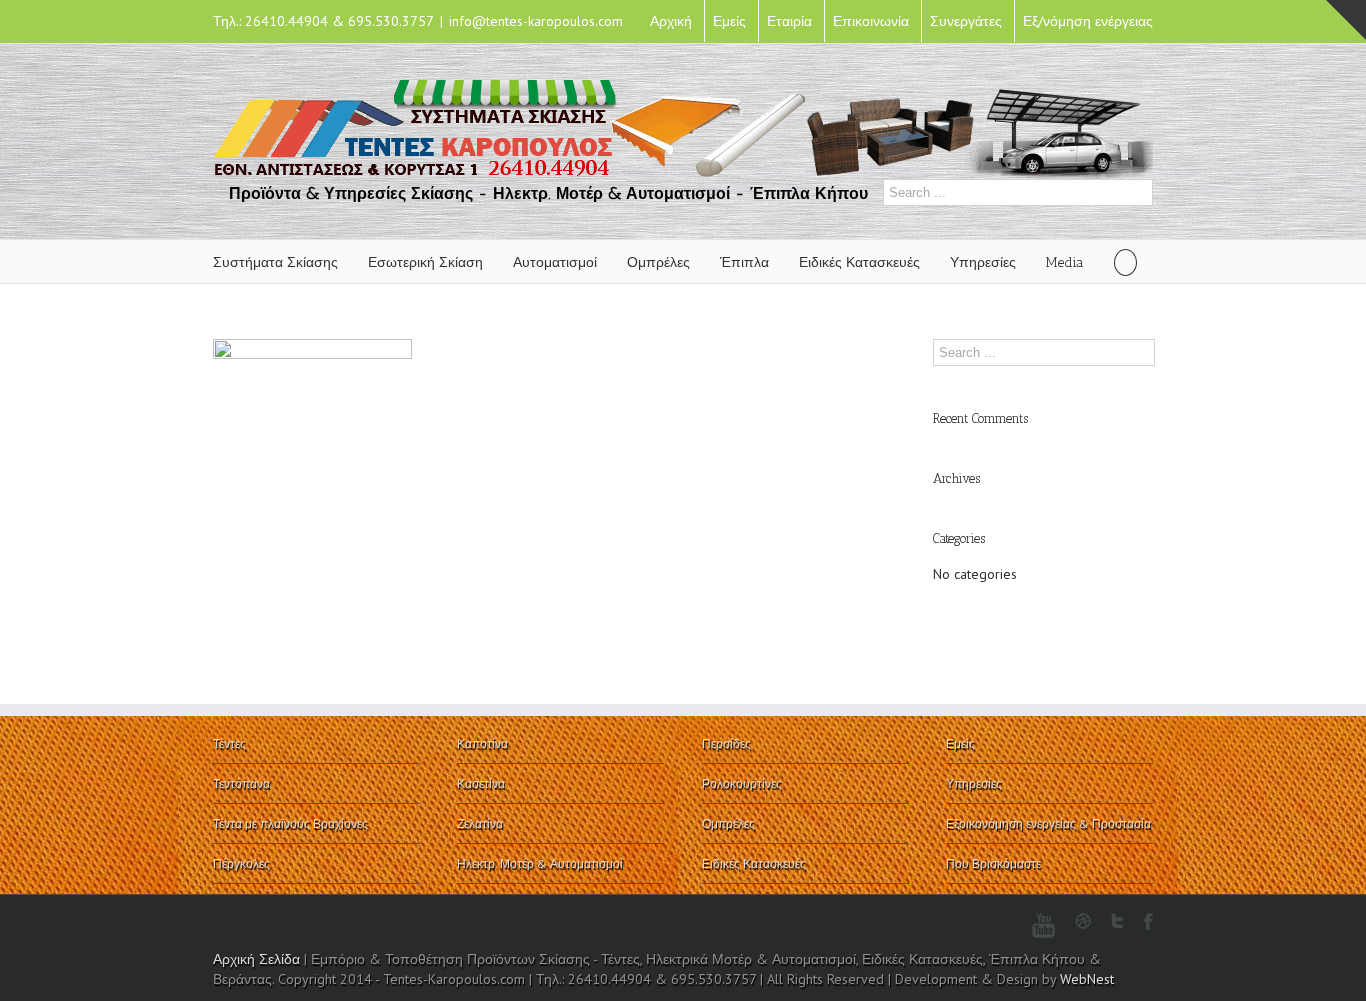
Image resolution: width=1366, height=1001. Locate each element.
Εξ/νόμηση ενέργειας (1088, 21)
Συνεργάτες (966, 21)
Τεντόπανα (241, 783)
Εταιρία (789, 21)
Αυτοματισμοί (555, 262)
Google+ (927, 922)
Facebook (1148, 921)
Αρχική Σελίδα (256, 959)
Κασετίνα (481, 783)
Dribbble (1083, 921)
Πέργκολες (241, 863)
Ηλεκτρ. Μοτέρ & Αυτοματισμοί (540, 863)
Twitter (1117, 921)
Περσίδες (726, 743)
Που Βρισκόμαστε (993, 863)
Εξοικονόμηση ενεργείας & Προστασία (1048, 823)
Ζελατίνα (480, 823)
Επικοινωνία (871, 21)
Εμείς (729, 21)
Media (1065, 262)
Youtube (1043, 925)
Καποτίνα (482, 743)
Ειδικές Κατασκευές (859, 262)
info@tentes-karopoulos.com (536, 21)
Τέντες (229, 743)
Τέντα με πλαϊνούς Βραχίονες (290, 823)
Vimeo (967, 921)
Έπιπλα (744, 262)
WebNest (1087, 979)
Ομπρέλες (658, 262)
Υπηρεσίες (983, 262)
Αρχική (671, 21)
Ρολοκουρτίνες (742, 783)
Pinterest (1004, 923)
